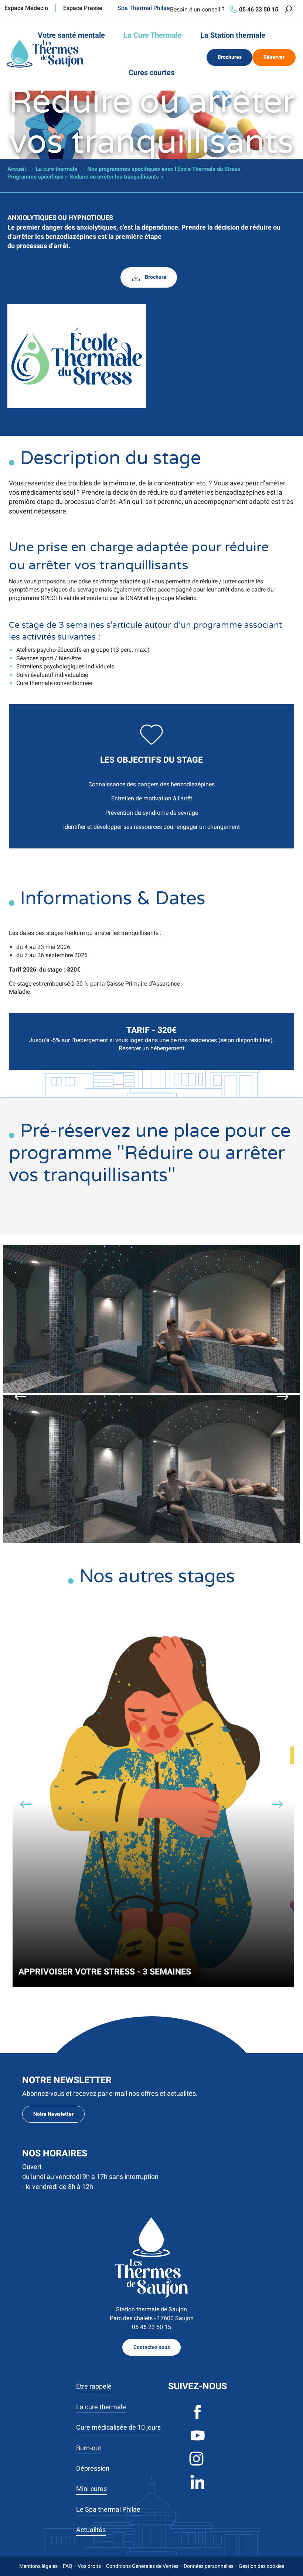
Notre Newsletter (53, 2114)
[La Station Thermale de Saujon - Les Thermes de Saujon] (45, 54)
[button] (288, 9)
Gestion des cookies (261, 2566)
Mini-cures (91, 2489)
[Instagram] (198, 2465)
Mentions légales (38, 2566)
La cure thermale (101, 2407)
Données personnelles (209, 2566)
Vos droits (89, 2566)
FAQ (68, 2566)
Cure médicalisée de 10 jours (118, 2427)
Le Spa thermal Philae (108, 2509)
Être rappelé (94, 2386)
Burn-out (89, 2448)
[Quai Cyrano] (151, 2258)
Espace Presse (83, 8)
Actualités (91, 2530)
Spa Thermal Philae (144, 8)
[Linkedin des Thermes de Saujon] (198, 2488)
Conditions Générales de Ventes (142, 2566)
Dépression (93, 2468)
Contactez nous (152, 2347)
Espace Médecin (26, 8)
